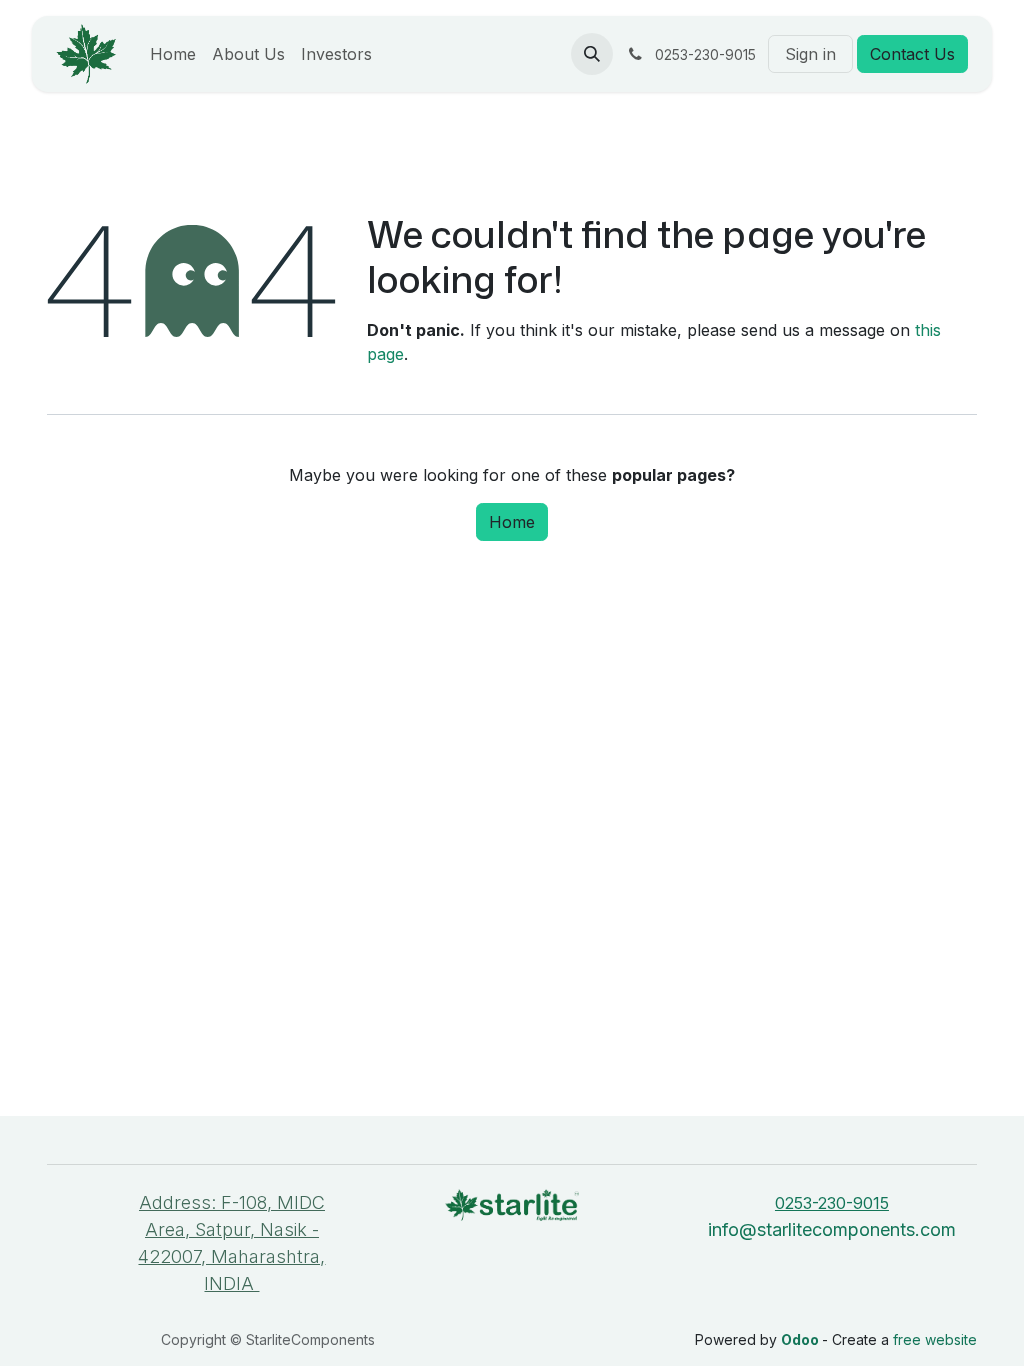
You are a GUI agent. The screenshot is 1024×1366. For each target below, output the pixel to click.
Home (512, 522)
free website (935, 1339)
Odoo (801, 1339)
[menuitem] (173, 54)
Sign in (810, 54)
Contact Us (912, 54)
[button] (592, 54)
